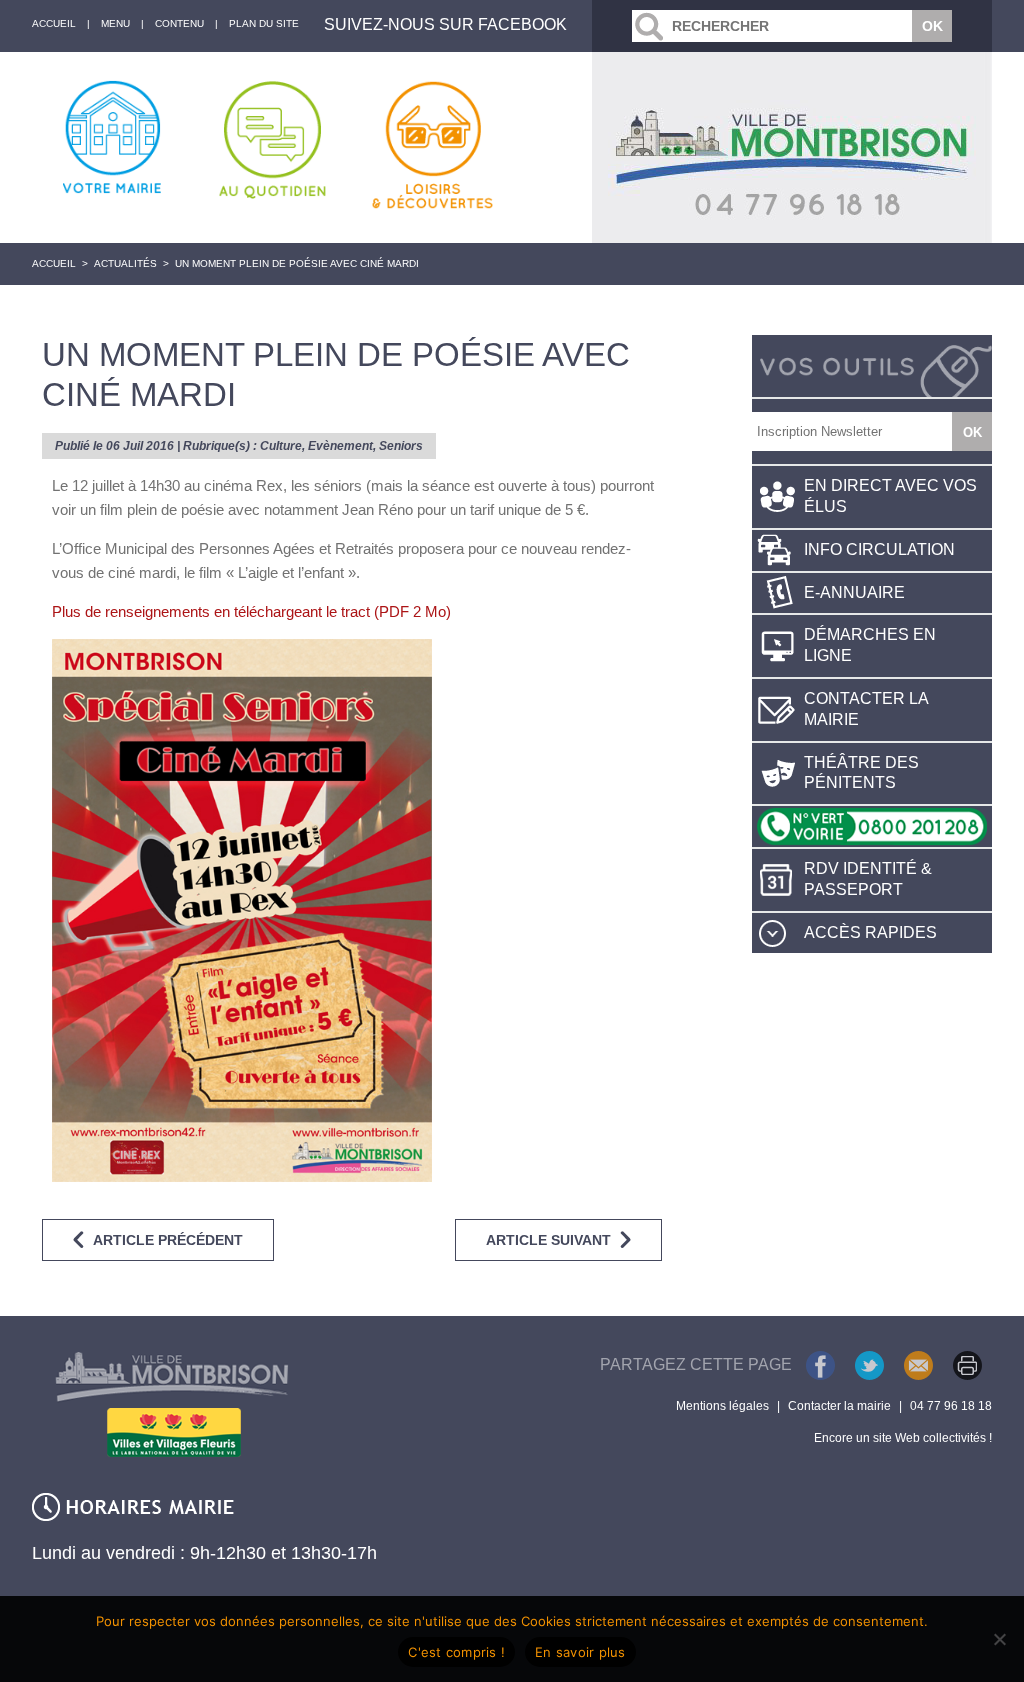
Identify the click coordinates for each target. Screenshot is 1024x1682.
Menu (115, 23)
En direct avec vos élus (890, 496)
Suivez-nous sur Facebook (445, 24)
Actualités (125, 263)
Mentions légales (722, 1406)
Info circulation (879, 549)
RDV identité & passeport (868, 879)
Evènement (340, 446)
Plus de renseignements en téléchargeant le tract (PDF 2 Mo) (251, 611)
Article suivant (548, 1240)
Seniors (401, 446)
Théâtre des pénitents (861, 773)
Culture (281, 446)
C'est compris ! (456, 1652)
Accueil (54, 263)
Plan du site (264, 23)
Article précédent (168, 1240)
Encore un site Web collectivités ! (903, 1438)
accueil (54, 23)
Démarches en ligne (870, 645)
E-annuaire (854, 592)
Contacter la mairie (866, 709)
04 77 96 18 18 (951, 1406)
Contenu (179, 23)
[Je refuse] (999, 1639)
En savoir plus (580, 1652)
